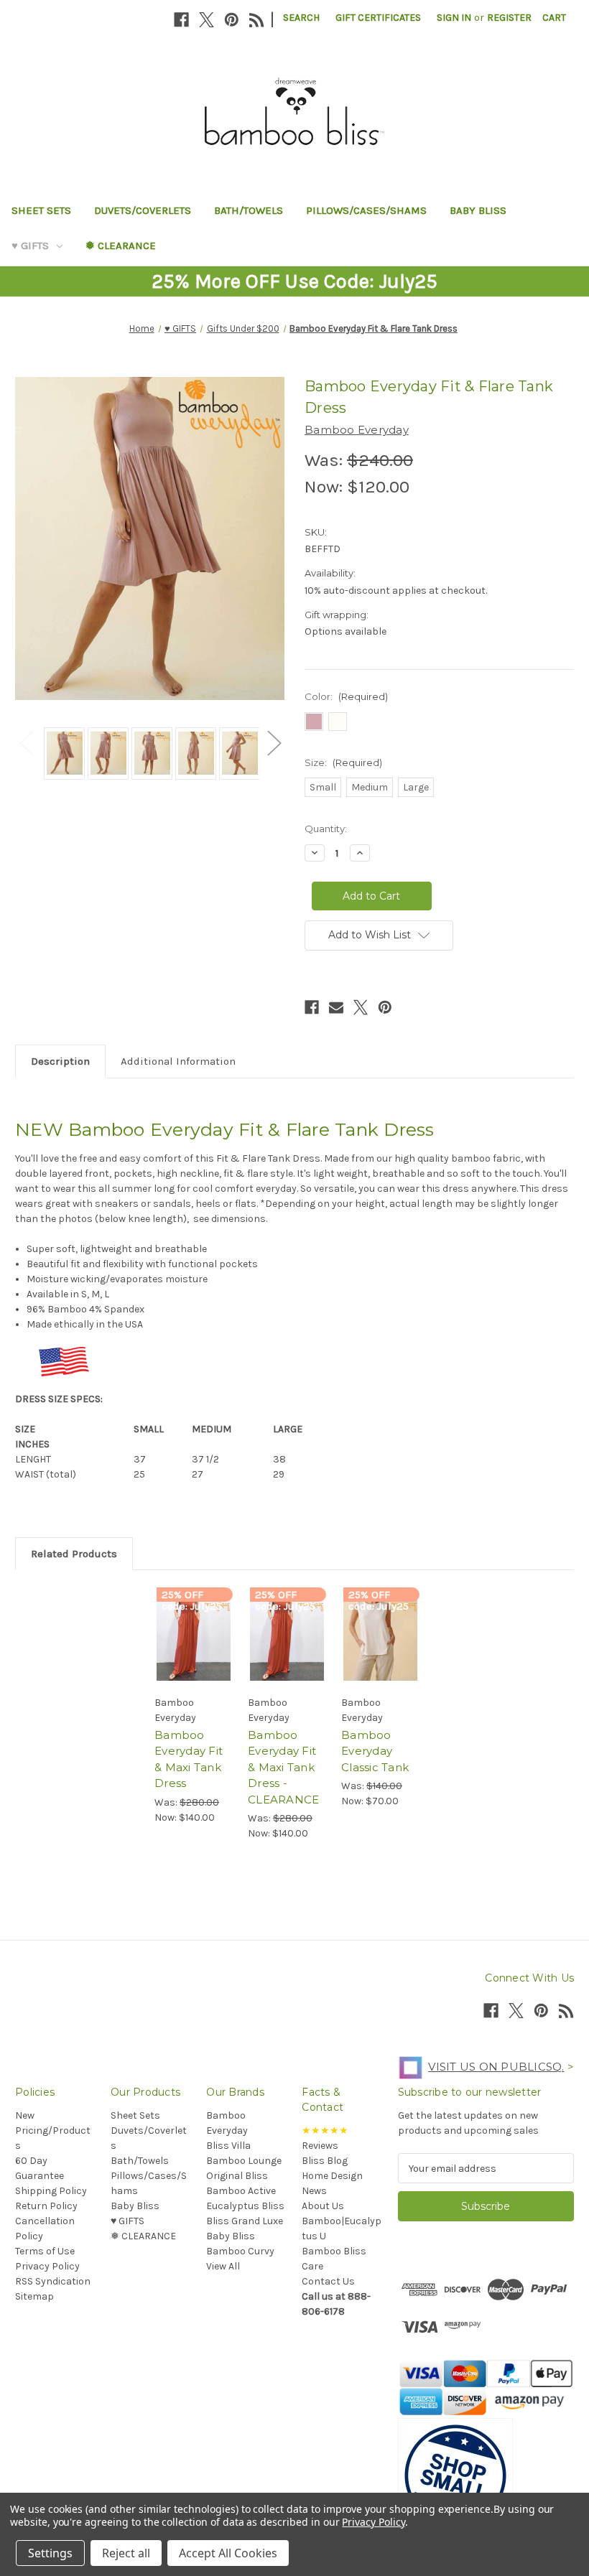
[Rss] (257, 20)
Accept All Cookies (228, 2553)
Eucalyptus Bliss (245, 2206)
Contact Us (328, 2281)
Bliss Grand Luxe (245, 2221)
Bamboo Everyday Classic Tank (375, 1751)
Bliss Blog (325, 2161)
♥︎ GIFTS (30, 246)
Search (301, 18)
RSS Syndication (53, 2281)
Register (509, 18)
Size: (343, 762)
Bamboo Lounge (244, 2161)
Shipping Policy (51, 2191)
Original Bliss (237, 2176)
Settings (50, 2553)
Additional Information (178, 1061)
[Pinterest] (232, 20)
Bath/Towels (249, 210)
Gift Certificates (378, 18)
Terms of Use (45, 2251)
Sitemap (34, 2296)
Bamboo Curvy (240, 2251)
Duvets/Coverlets (143, 210)
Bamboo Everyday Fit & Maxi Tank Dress (189, 1759)
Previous (26, 743)
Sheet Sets (41, 210)
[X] (207, 20)
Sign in (454, 18)
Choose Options (194, 1653)
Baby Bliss (478, 210)
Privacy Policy (47, 2266)
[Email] (336, 1007)
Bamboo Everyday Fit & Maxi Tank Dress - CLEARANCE (283, 1767)
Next (274, 743)
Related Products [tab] (74, 1554)
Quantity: (326, 829)
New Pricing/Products (53, 2131)
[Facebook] (181, 20)
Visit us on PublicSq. (496, 2067)
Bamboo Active (241, 2191)
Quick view (194, 1618)
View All (223, 2266)
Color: (346, 696)
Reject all (126, 2553)
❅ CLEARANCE (121, 246)
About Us (323, 2206)
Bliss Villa (228, 2146)
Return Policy (46, 2206)
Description (60, 1061)
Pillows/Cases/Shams (366, 210)
